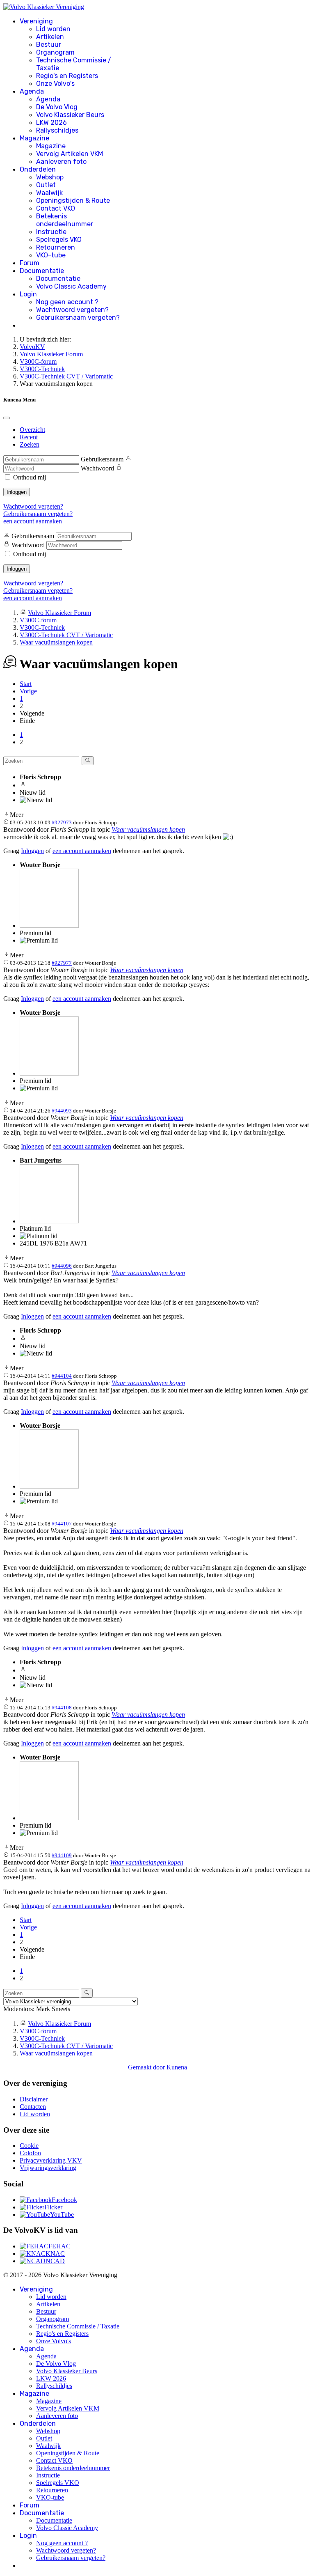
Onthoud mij (30, 477)
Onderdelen (38, 169)
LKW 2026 (51, 123)
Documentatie (42, 271)
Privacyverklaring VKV (51, 2160)
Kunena (177, 2067)
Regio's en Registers (67, 76)
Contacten (33, 2107)
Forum (30, 263)
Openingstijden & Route (73, 201)
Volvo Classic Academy (71, 286)
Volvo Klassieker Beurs (70, 115)
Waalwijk (49, 193)
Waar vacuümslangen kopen (148, 829)
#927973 (62, 822)
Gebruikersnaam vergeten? (78, 318)
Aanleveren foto (61, 162)
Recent (29, 437)
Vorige (28, 691)
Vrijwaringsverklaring (48, 2168)
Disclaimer (34, 2099)
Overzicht (32, 430)
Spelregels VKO (59, 240)
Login (28, 294)
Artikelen (50, 37)
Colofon (30, 2153)
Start (26, 684)
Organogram (55, 52)
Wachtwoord (97, 468)
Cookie (29, 2146)
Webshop (50, 177)
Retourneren (56, 247)
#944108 (62, 1708)
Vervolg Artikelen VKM (70, 154)
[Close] (7, 418)
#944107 (62, 1524)
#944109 (62, 1855)
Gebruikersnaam (102, 459)
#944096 (62, 1266)
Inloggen (17, 492)
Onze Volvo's (55, 84)
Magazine (34, 138)
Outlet (46, 185)
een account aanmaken (33, 521)
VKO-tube (51, 255)
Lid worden (53, 29)
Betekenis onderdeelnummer (65, 220)
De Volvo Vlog (57, 107)
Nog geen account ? (67, 302)
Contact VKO (56, 208)
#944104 (62, 1376)
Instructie (51, 232)
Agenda (32, 91)
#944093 (62, 1111)
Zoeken (30, 444)
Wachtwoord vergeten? (72, 310)
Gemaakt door (147, 2067)
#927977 (62, 963)
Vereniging (36, 21)
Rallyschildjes (57, 130)
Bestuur (49, 45)
